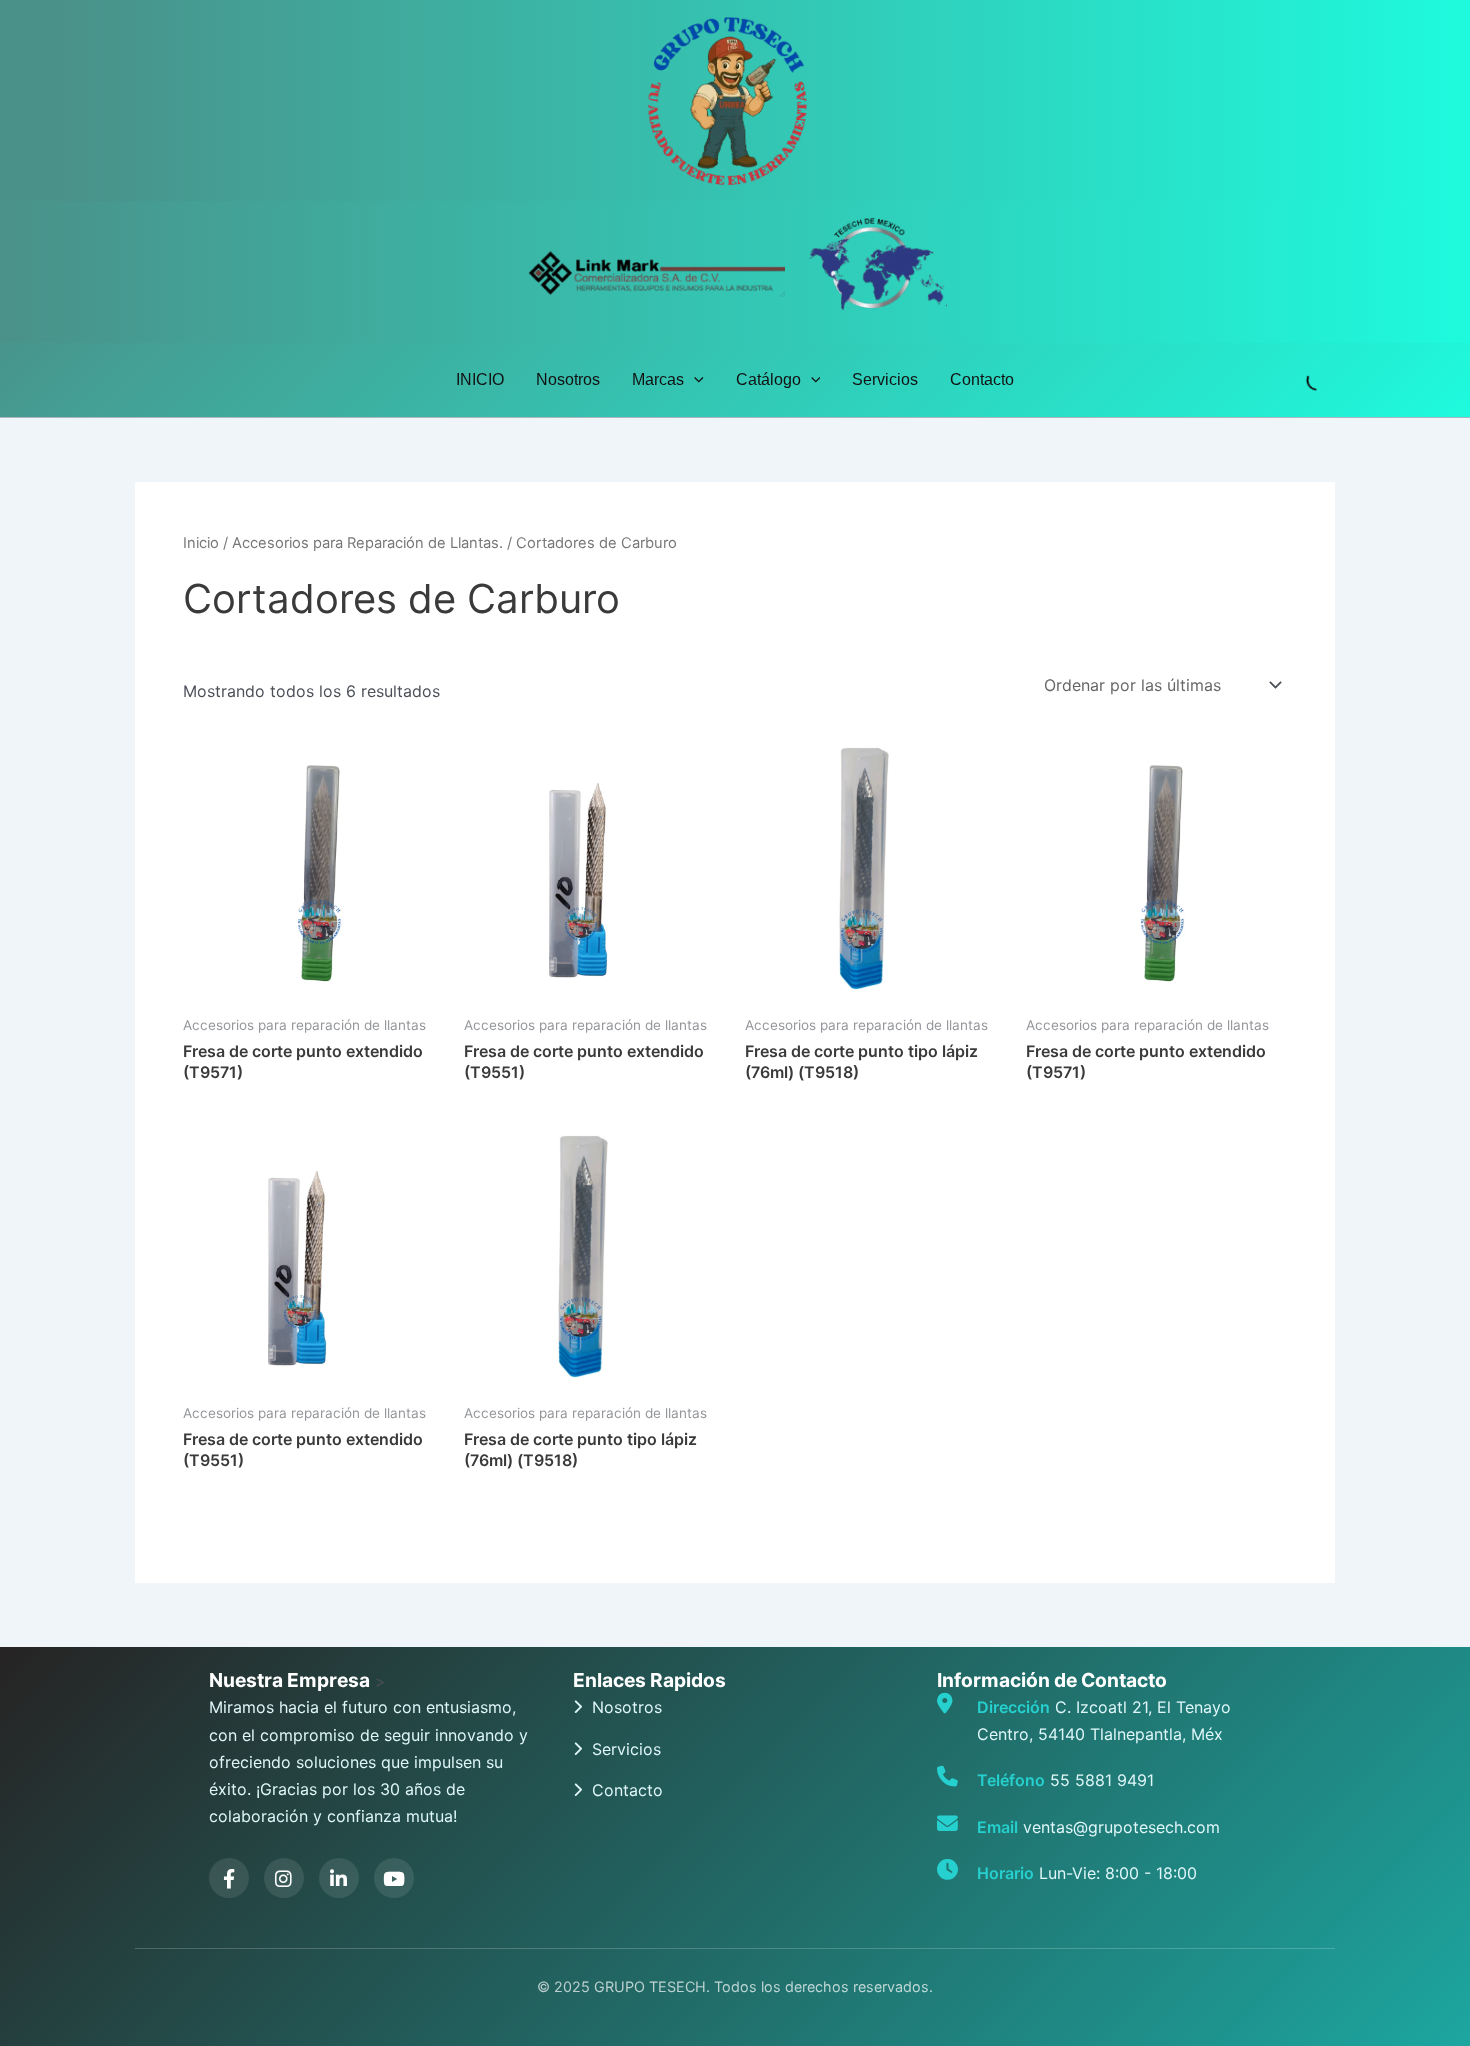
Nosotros (568, 379)
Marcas (658, 379)
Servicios (885, 379)
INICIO (480, 379)
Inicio (201, 543)
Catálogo (768, 379)
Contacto (982, 379)
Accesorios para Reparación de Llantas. (367, 543)
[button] (694, 380)
